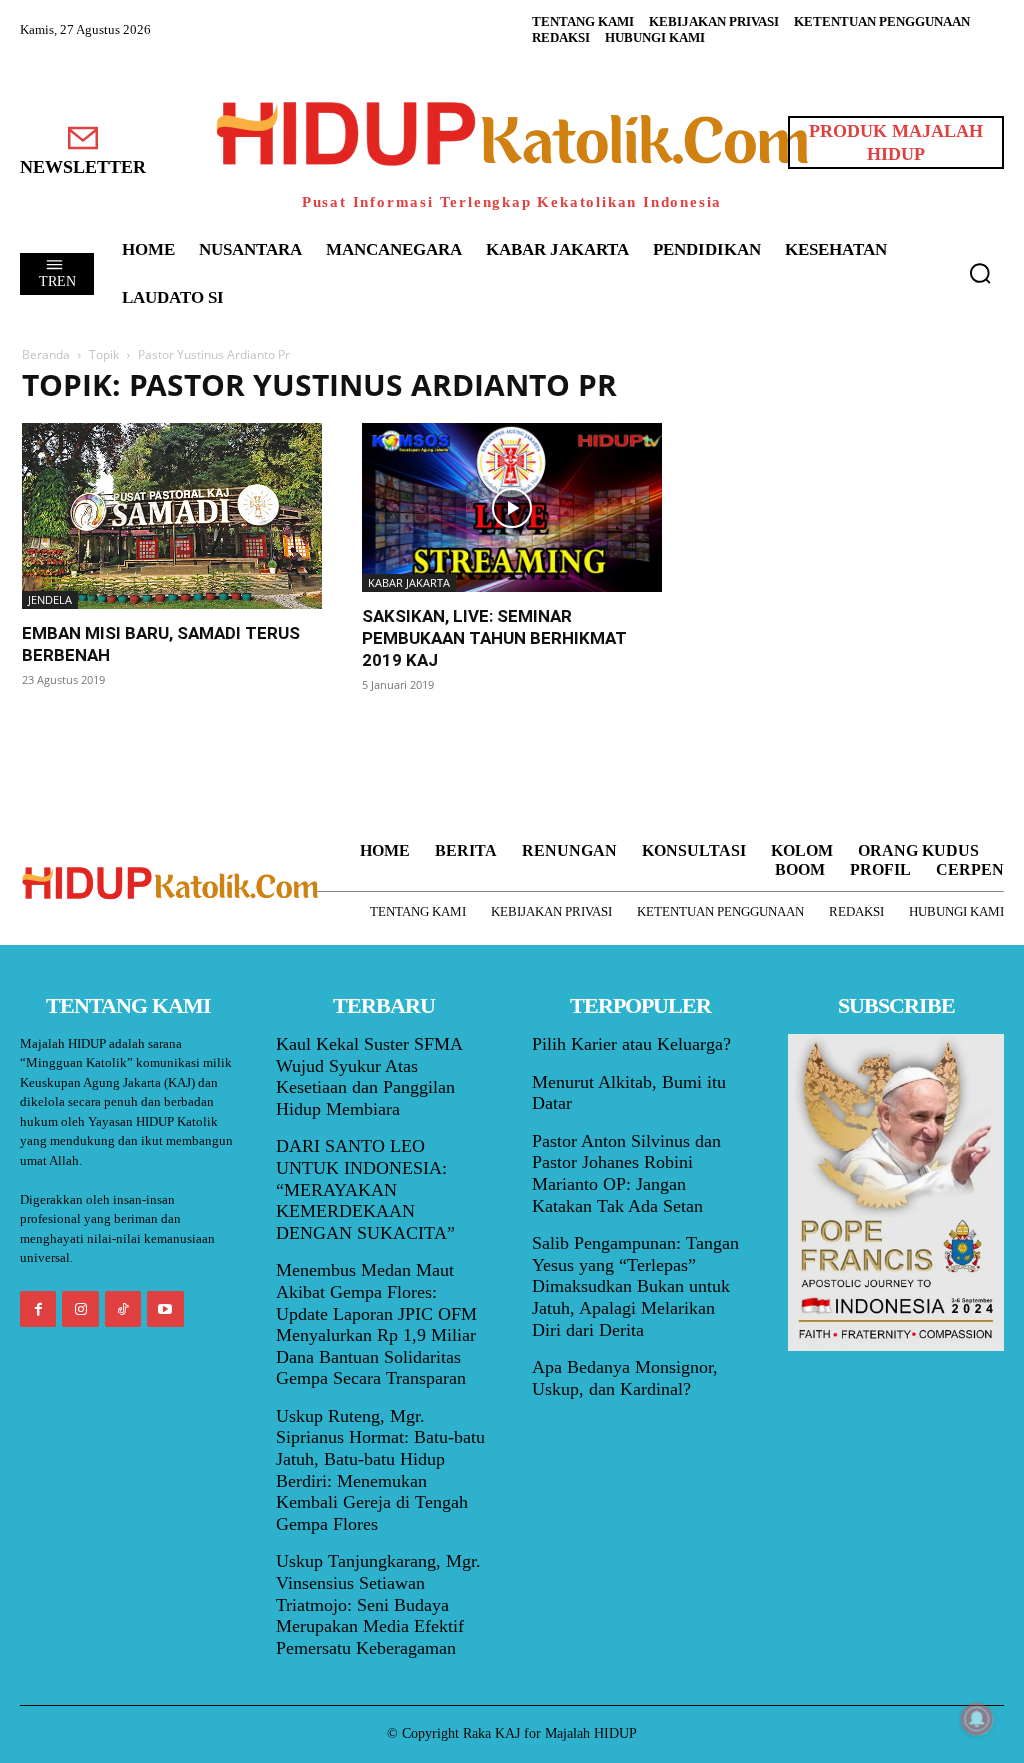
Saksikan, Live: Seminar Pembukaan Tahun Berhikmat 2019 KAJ (494, 638)
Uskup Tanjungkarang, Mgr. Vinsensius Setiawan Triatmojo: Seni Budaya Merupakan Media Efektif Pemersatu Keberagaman (378, 1604)
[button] (980, 273)
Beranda (46, 354)
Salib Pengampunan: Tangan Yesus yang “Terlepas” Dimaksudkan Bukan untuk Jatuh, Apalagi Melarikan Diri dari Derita (635, 1286)
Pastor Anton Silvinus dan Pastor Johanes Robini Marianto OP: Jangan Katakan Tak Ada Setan (626, 1173)
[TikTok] (123, 1309)
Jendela (50, 599)
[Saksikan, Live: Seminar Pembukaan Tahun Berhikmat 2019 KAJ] (512, 507)
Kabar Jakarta (409, 582)
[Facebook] (38, 1309)
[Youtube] (165, 1309)
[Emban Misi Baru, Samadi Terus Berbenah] (172, 516)
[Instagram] (80, 1309)
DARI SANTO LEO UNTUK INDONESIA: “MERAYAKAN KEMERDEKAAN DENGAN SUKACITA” (365, 1189)
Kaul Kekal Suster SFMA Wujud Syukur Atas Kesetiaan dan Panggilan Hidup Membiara (369, 1076)
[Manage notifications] (977, 1719)
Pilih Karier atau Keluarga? (631, 1044)
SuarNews (736, 385)
